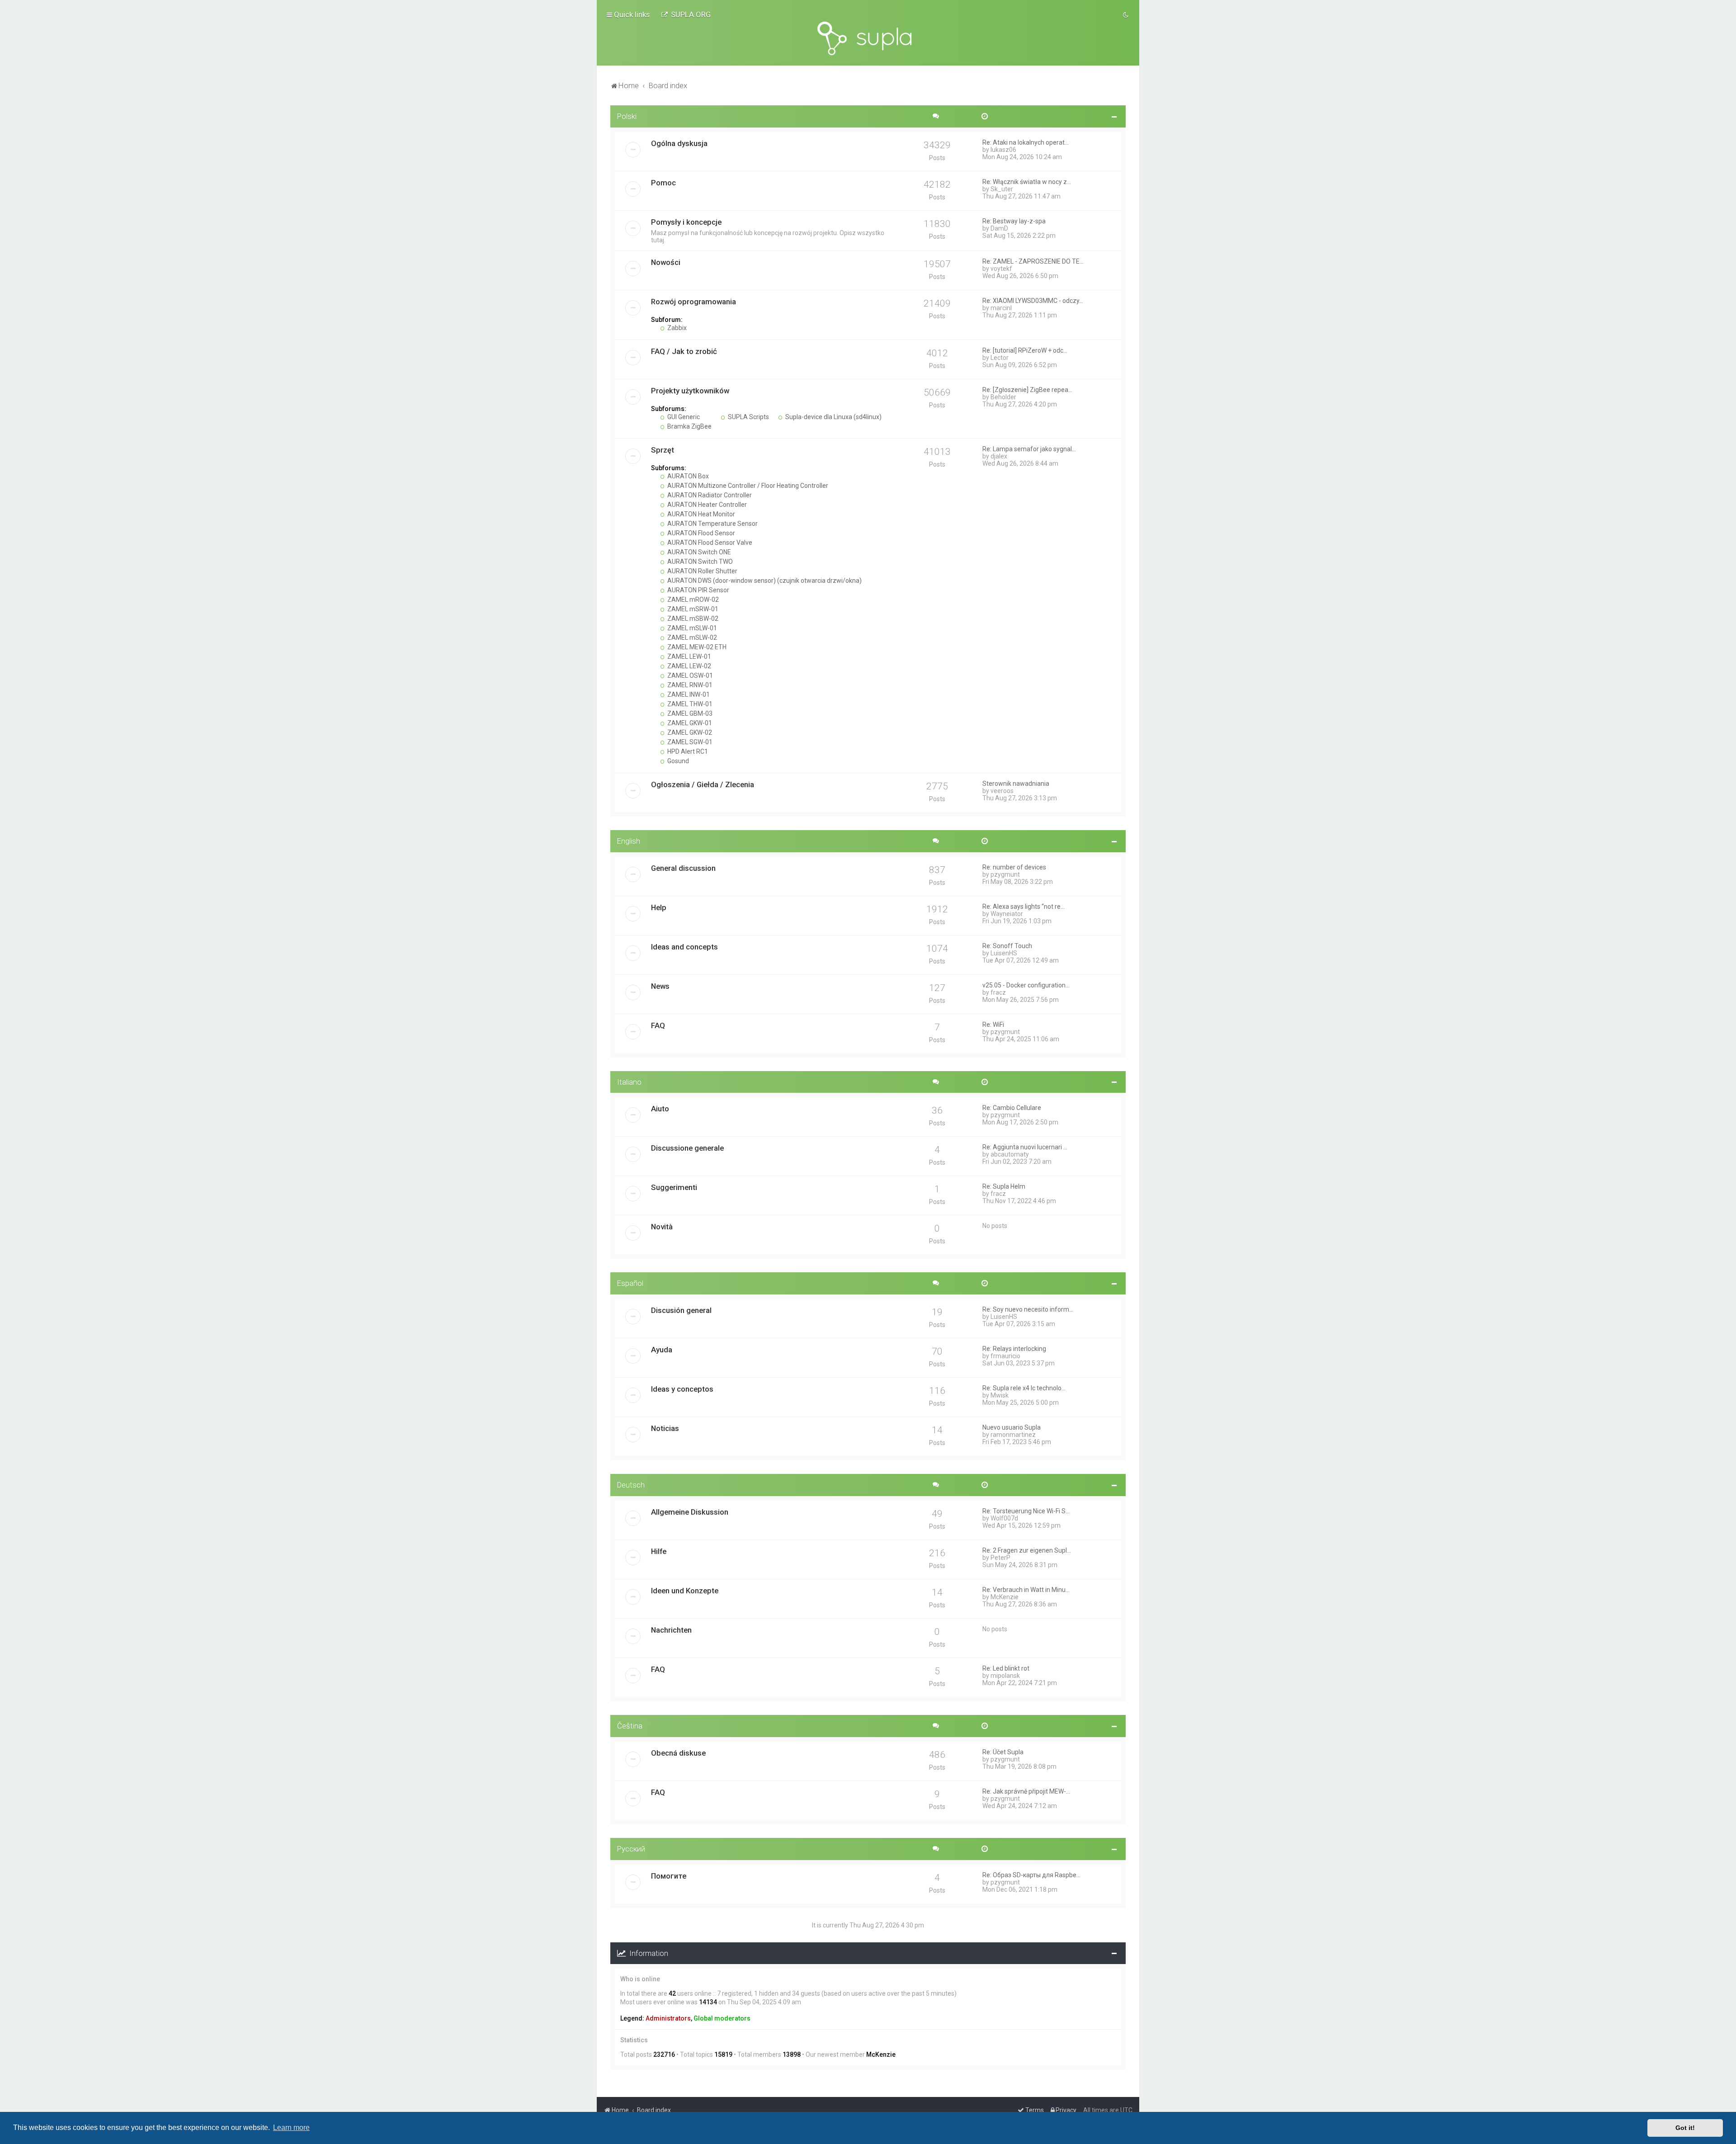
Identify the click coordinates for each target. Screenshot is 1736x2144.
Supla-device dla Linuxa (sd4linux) (833, 417)
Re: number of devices (1014, 867)
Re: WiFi (993, 1025)
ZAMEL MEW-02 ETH (696, 647)
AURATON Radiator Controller (709, 495)
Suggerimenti (674, 1187)
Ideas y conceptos (682, 1389)
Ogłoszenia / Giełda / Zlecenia (703, 784)
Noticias (665, 1428)
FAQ (658, 1025)
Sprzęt (663, 450)
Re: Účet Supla (1003, 1752)
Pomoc (663, 183)
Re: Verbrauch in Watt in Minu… (1026, 1590)
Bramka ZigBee (689, 426)
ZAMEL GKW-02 (689, 732)
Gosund (677, 761)
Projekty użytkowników (690, 391)
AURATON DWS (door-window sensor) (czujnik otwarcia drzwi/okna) (764, 581)
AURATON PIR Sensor (698, 590)
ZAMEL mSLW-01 (691, 628)
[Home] (868, 38)
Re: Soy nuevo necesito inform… (1028, 1309)
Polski (627, 116)
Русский (631, 1849)
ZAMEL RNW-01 (689, 685)
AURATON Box (687, 476)
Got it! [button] (1685, 2128)
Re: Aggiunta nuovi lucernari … (1025, 1147)
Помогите (669, 1876)
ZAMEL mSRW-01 (692, 609)
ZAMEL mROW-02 (692, 600)
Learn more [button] (291, 2127)
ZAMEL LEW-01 (689, 656)
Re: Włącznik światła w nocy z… (1027, 182)
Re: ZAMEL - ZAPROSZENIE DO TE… (1033, 261)
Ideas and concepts (684, 947)
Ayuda (662, 1350)
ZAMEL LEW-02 (689, 666)
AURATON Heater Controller (706, 505)
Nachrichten (671, 1630)
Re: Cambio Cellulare (1012, 1108)
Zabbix (676, 328)
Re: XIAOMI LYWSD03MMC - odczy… (1033, 301)
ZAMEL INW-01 (688, 694)
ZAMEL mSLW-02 (691, 638)
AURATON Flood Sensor (701, 533)
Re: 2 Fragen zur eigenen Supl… (1027, 1550)
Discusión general (681, 1310)
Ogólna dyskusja (679, 143)
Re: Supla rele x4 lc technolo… (1024, 1388)
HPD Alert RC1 (687, 751)
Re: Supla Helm (1004, 1186)
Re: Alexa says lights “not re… (1024, 907)
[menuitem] (686, 14)
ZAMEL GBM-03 (689, 713)
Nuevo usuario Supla (1012, 1427)
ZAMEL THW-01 (689, 704)
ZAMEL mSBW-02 (692, 619)
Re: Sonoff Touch (1007, 946)
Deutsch (631, 1485)
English (629, 841)
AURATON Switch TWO (699, 562)
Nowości (666, 262)
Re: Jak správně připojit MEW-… (1026, 1791)
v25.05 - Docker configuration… (1026, 985)
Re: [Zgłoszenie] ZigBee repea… (1027, 390)
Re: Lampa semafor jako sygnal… (1029, 449)
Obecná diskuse (678, 1753)
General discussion (683, 868)
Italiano (629, 1082)
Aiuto (660, 1109)
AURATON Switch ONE (698, 552)
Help (659, 907)
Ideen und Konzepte (685, 1591)
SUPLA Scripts (748, 417)
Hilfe (659, 1551)
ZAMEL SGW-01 (689, 742)
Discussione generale (687, 1148)
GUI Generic (683, 417)
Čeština (630, 1726)
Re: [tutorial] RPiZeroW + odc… (1025, 350)
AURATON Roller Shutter (702, 571)
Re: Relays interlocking (1014, 1349)
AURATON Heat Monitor (701, 514)
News (660, 986)
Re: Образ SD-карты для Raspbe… (1031, 1875)
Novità (662, 1227)
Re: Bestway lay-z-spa (1014, 221)
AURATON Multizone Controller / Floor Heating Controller (747, 486)
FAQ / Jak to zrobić (684, 351)
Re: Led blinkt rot (1006, 1668)
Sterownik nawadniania (1016, 784)
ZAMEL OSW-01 (689, 675)
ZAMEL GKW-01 (689, 723)
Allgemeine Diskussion (690, 1512)
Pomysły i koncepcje (686, 222)
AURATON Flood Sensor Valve (709, 543)
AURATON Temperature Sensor (712, 524)
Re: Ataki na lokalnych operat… (1026, 142)
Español (630, 1283)
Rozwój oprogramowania (693, 302)
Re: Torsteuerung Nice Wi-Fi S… (1026, 1511)
